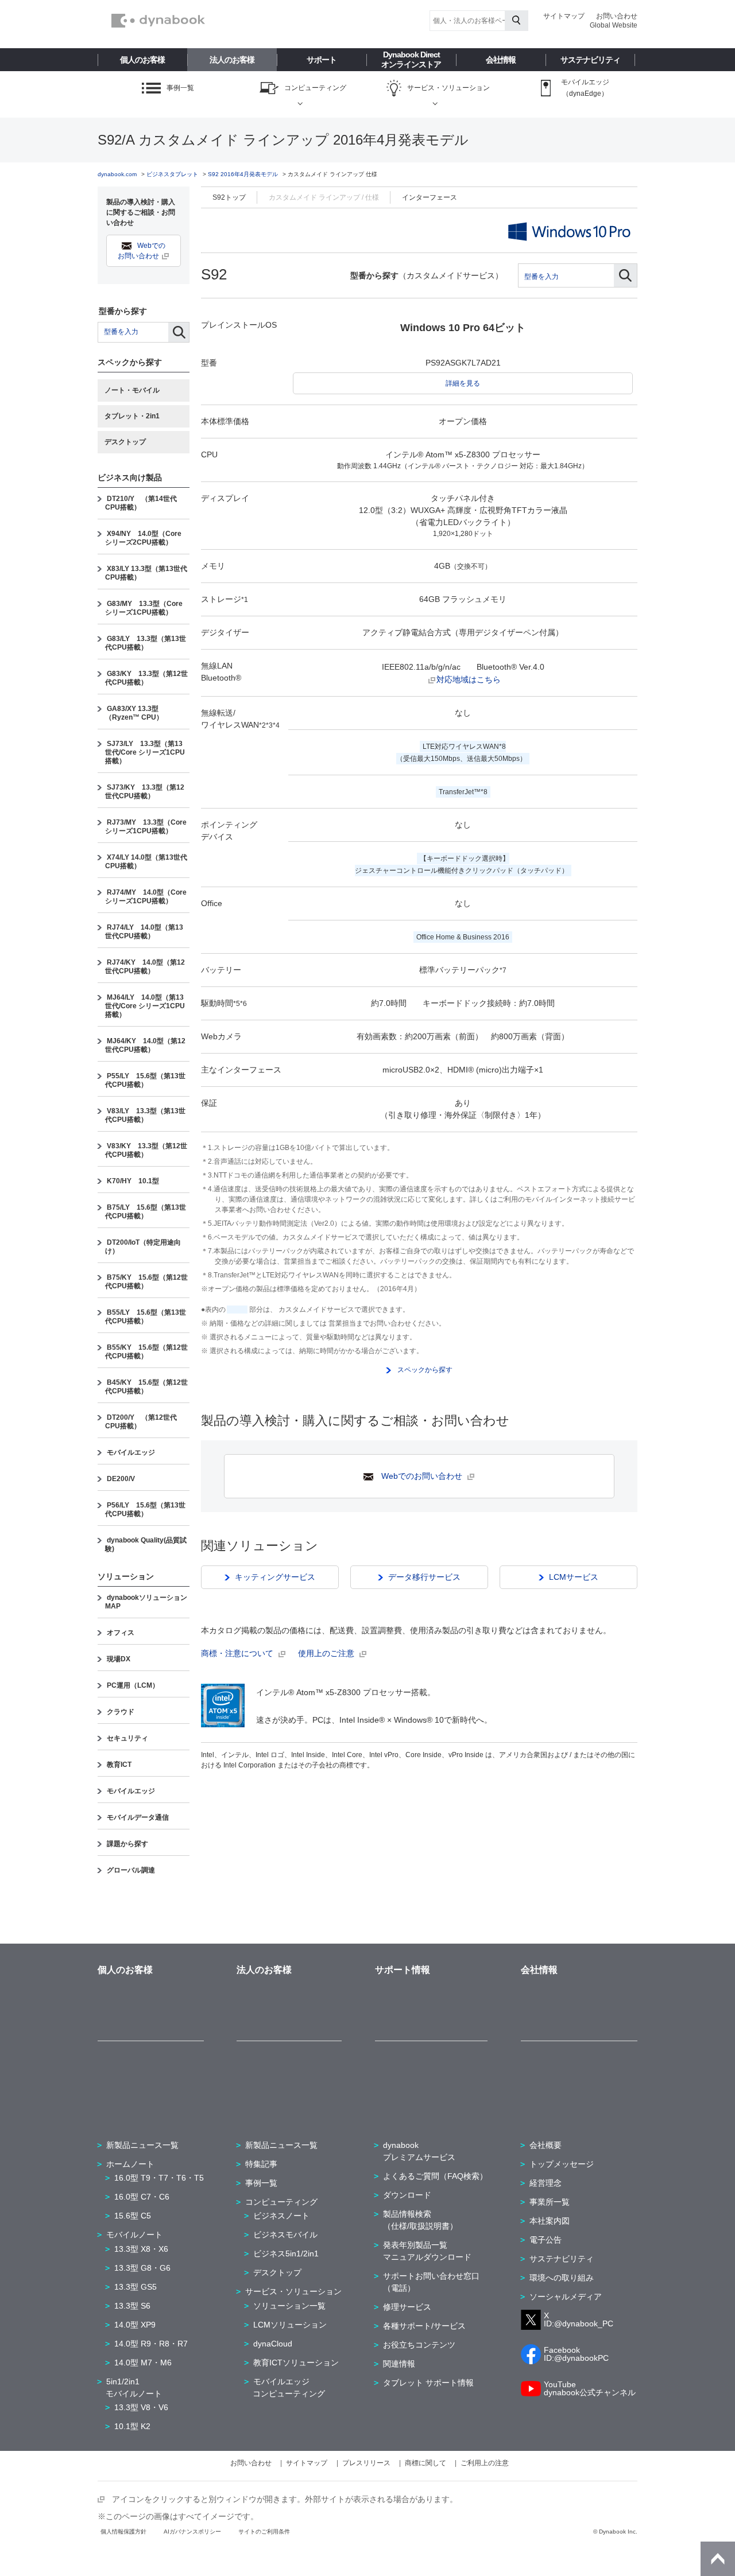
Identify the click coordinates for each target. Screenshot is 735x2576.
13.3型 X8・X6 (141, 2249)
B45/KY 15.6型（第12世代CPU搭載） (146, 1387)
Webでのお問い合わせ (422, 1476)
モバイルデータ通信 (138, 1817)
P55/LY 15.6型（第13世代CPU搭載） (145, 1080)
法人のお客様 (232, 60)
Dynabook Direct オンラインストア (411, 59)
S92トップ (229, 197)
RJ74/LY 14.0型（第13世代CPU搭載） (144, 932)
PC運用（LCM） (133, 1685)
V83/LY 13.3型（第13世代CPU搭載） (145, 1115)
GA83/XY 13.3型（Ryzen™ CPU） (134, 713)
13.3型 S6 (132, 2306)
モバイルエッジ (131, 1452)
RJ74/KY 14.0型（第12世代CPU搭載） (145, 967)
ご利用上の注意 (485, 2463)
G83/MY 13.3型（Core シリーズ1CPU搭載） (144, 608)
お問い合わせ (617, 16)
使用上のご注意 (327, 1653)
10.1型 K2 (132, 2426)
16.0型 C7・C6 (142, 2197)
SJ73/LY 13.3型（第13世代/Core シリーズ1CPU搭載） (145, 752)
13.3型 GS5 (136, 2287)
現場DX (119, 1659)
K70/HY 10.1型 (133, 1181)
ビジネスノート (281, 2216)
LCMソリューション (290, 2325)
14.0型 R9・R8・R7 (151, 2344)
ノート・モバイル (132, 390)
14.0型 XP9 (135, 2325)
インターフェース (430, 197)
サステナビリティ (590, 60)
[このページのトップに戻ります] (718, 2559)
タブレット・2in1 (132, 416)
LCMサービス (574, 1577)
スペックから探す (424, 1370)
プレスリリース (366, 2463)
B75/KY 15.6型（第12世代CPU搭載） (146, 1282)
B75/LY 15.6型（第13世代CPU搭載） (146, 1212)
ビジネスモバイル (285, 2235)
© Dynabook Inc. (615, 2532)
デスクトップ (125, 442)
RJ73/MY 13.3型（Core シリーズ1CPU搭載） (146, 827)
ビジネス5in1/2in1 (286, 2253)
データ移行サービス (424, 1577)
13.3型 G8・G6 (142, 2268)
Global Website (614, 25)
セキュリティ (127, 1738)
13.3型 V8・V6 (141, 2407)
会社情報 (501, 60)
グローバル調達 (131, 1870)
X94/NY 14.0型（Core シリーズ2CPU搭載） (143, 538)
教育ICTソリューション (296, 2363)
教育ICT (119, 1765)
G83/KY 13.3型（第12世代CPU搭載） (146, 678)
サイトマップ (564, 16)
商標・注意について (238, 1653)
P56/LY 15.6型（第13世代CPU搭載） (145, 1510)
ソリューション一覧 (289, 2306)
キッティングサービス (275, 1577)
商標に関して (425, 2463)
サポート (322, 60)
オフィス (121, 1633)
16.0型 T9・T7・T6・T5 (159, 2178)
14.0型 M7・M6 (143, 2363)
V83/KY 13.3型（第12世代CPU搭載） (146, 1150)
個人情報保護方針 (123, 2532)
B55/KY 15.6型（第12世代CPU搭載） (146, 1352)
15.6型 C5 (133, 2216)
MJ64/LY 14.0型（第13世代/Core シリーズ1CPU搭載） (145, 1006)
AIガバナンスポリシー (192, 2532)
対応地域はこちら (469, 679)
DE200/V (121, 1479)
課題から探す (127, 1844)
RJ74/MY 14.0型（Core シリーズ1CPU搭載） (146, 897)
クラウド (121, 1712)
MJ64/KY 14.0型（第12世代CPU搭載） (145, 1045)
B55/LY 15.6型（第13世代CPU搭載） (146, 1317)
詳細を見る (463, 383)
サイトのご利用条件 (264, 2532)
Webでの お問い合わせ (142, 251)
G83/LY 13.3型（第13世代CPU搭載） (146, 643)
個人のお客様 (142, 60)
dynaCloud (273, 2344)
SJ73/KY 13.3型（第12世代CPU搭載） (145, 792)
